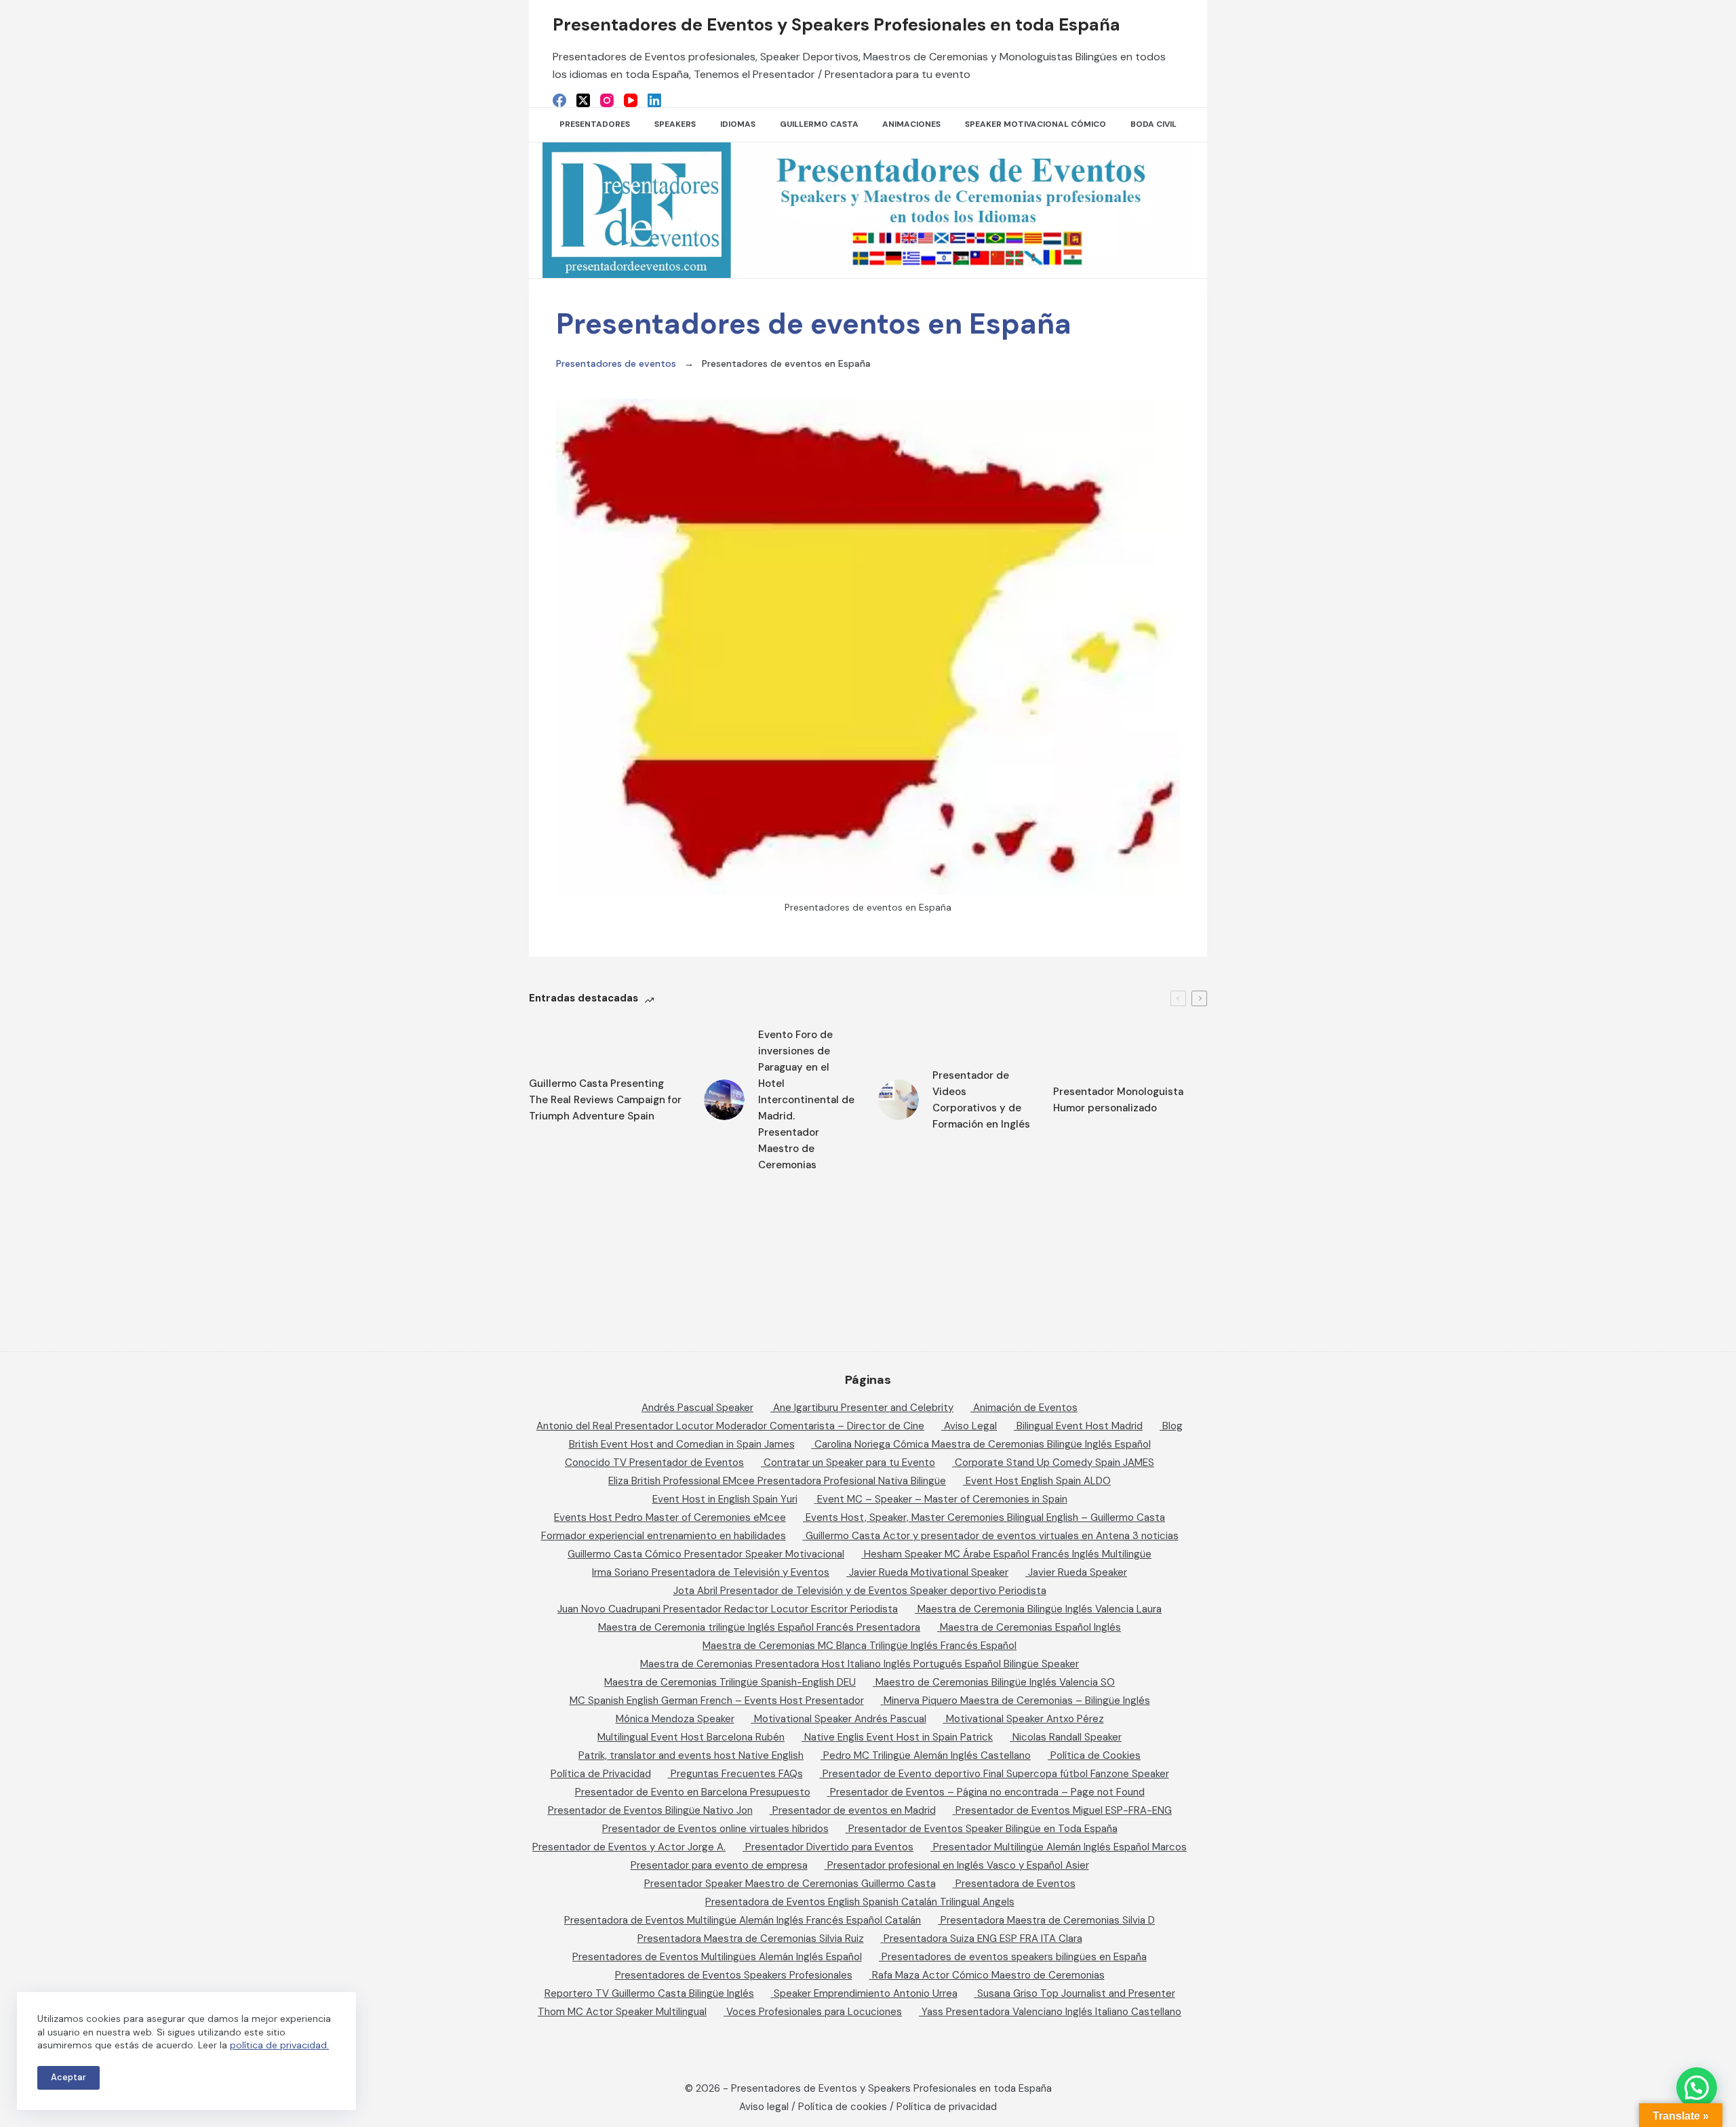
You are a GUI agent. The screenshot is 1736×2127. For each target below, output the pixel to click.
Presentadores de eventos (616, 363)
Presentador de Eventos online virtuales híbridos (715, 1829)
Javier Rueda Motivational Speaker (929, 1572)
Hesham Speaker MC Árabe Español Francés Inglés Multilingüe (1008, 1554)
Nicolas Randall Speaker (1067, 1737)
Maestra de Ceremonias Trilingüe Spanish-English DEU (730, 1682)
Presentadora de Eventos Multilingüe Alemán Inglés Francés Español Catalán (743, 1920)
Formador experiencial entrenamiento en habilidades (664, 1536)
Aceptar (68, 2077)
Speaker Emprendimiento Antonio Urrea (866, 1993)
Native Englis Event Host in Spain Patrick (899, 1737)
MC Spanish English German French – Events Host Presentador (717, 1701)
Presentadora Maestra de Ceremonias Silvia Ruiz (751, 1939)
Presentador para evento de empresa (719, 1865)
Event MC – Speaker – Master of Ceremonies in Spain (942, 1499)
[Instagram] (607, 100)
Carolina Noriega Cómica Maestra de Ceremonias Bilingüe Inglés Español (983, 1444)
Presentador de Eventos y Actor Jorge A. (629, 1847)
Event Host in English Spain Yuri (725, 1499)
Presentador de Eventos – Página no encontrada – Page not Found (987, 1792)
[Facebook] (559, 100)
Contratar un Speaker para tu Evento (849, 1463)
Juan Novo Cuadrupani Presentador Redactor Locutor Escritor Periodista (728, 1609)
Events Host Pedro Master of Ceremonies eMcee (670, 1517)
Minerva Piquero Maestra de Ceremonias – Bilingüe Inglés (1017, 1701)
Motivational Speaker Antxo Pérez (1025, 1719)
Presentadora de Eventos (1015, 1884)
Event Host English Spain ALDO (1038, 1481)
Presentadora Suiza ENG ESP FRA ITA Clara (983, 1939)
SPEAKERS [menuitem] (675, 124)
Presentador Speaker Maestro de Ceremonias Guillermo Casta (790, 1884)
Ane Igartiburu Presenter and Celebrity (863, 1408)
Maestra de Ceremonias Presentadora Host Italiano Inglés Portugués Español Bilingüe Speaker (860, 1664)
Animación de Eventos (1025, 1408)
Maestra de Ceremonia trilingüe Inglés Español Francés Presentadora (759, 1627)
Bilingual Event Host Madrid (1080, 1426)
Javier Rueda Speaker (1078, 1572)
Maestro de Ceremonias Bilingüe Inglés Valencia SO (995, 1682)
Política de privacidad (947, 2107)
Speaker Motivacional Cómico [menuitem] (1035, 124)
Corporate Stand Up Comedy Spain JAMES (1054, 1463)
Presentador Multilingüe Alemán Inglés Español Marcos (1060, 1847)
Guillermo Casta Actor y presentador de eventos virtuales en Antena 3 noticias (992, 1536)
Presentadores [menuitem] (595, 124)
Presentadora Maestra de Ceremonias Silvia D (1048, 1920)
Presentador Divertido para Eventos (829, 1847)
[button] (1697, 2088)
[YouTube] (631, 100)
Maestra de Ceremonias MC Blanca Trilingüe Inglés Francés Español (860, 1646)
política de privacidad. (279, 2045)
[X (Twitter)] (583, 100)
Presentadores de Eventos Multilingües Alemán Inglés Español (717, 1957)
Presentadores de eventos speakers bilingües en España (1014, 1957)
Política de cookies (843, 2107)
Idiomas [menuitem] (738, 124)
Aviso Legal (970, 1426)
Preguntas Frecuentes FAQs (737, 1774)
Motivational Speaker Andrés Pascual (840, 1719)
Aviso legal (764, 2107)
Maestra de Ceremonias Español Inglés (1030, 1627)
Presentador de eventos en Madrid (854, 1810)
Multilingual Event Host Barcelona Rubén (691, 1737)
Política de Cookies (1096, 1755)
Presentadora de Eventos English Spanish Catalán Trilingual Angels (860, 1902)
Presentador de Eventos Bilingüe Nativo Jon (650, 1810)
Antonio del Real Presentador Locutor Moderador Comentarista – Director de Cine (730, 1426)
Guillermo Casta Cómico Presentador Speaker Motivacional (706, 1554)
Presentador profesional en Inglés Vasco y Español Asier (958, 1865)
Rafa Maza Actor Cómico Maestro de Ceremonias (988, 1975)
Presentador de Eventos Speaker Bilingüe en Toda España (983, 1829)
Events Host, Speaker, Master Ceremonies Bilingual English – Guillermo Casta (985, 1517)
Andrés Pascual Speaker (697, 1408)
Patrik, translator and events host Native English (691, 1755)
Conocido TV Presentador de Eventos (654, 1463)
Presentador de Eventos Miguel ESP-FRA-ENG (1064, 1810)
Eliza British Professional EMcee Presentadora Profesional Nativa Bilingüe (777, 1481)
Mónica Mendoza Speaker (675, 1719)
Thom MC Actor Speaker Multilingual (622, 2012)
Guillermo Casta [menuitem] (819, 124)
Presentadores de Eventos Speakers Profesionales (734, 1975)
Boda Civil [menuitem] (1153, 124)
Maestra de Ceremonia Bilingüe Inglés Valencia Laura (1040, 1609)
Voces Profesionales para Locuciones (814, 2012)
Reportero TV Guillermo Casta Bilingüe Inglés (649, 1993)
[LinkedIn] (654, 100)
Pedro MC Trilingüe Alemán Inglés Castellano (927, 1755)
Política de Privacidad (601, 1774)
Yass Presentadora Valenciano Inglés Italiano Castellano (1051, 2012)
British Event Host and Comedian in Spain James (682, 1444)
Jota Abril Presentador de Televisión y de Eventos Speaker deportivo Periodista (860, 1591)
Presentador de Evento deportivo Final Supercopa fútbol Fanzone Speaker (996, 1774)
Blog (1172, 1426)
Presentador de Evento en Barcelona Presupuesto (693, 1792)
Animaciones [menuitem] (911, 124)
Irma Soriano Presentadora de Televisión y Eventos (711, 1572)
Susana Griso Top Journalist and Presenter (1076, 1993)
